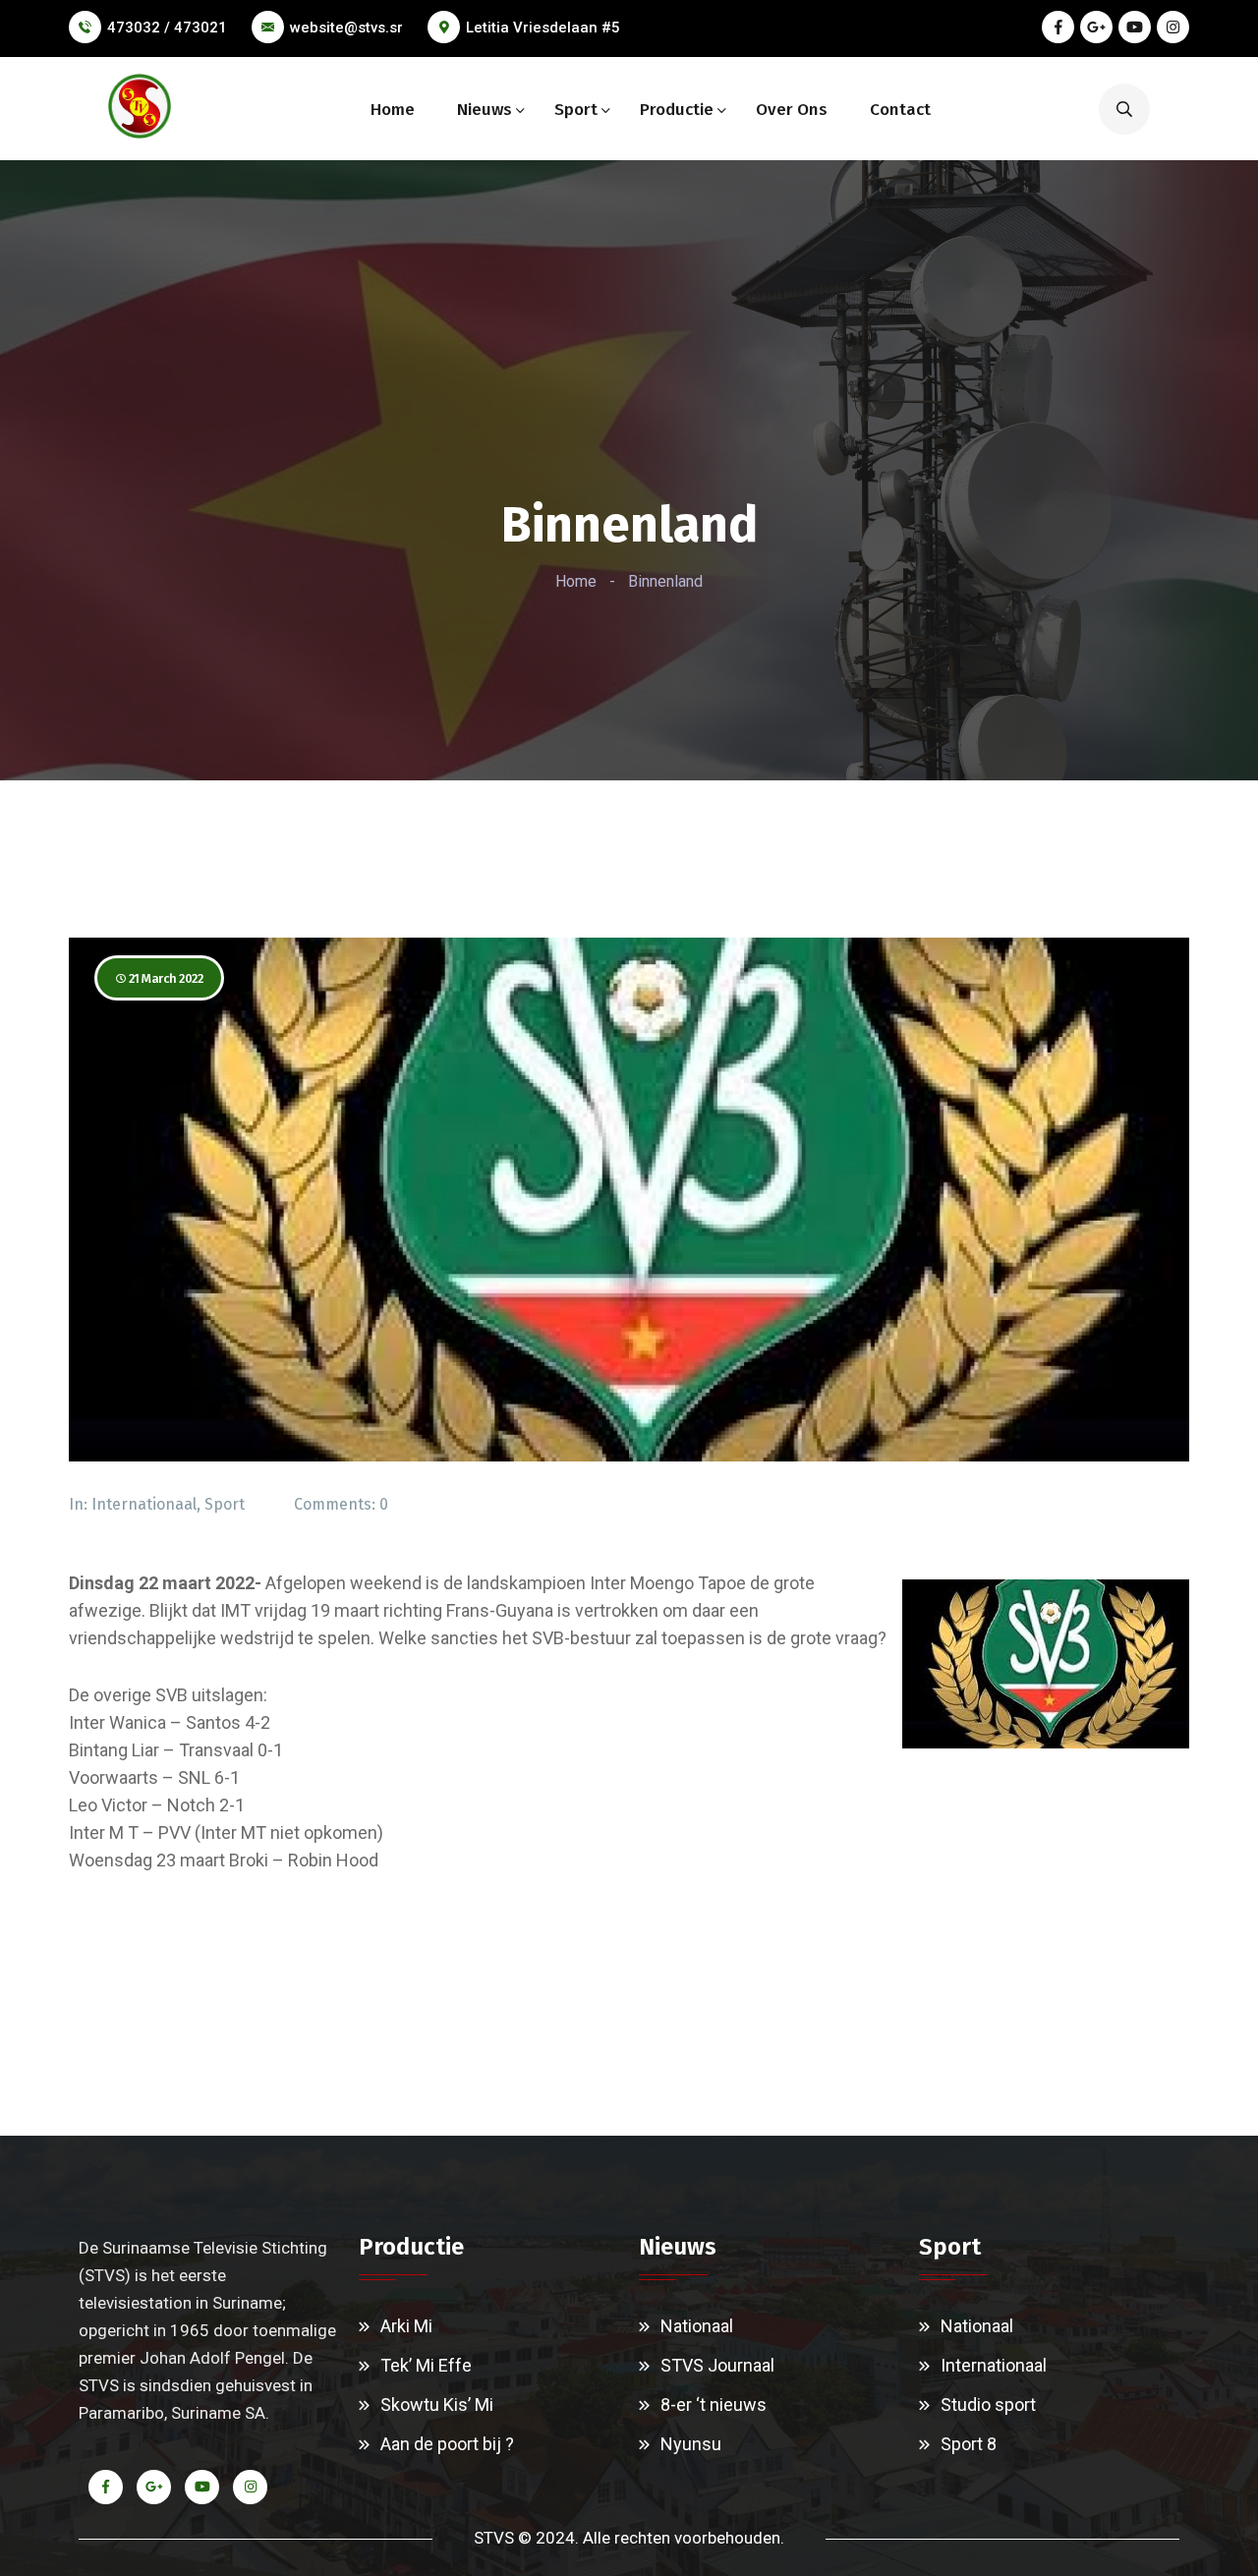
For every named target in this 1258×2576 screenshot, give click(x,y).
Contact (900, 110)
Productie (677, 110)
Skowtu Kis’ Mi (437, 2404)
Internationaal (144, 1504)
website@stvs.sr (346, 28)
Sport (576, 110)
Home (393, 110)
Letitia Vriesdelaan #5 (543, 28)
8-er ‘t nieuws (714, 2404)
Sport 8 (969, 2444)
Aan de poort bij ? (447, 2444)
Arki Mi (406, 2326)
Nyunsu (691, 2444)
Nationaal (697, 2326)
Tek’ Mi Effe (426, 2365)
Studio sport (988, 2404)
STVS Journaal (717, 2365)
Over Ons (792, 110)
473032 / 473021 (167, 28)
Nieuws (485, 110)
